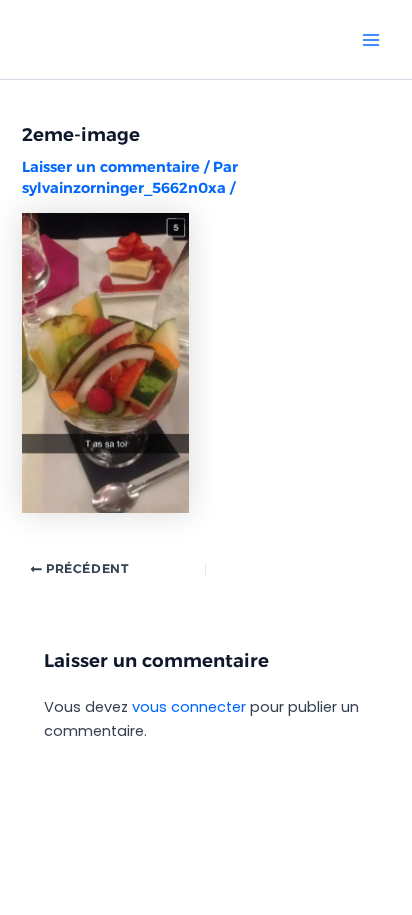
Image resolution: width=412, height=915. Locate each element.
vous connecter (189, 707)
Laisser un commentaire (111, 167)
